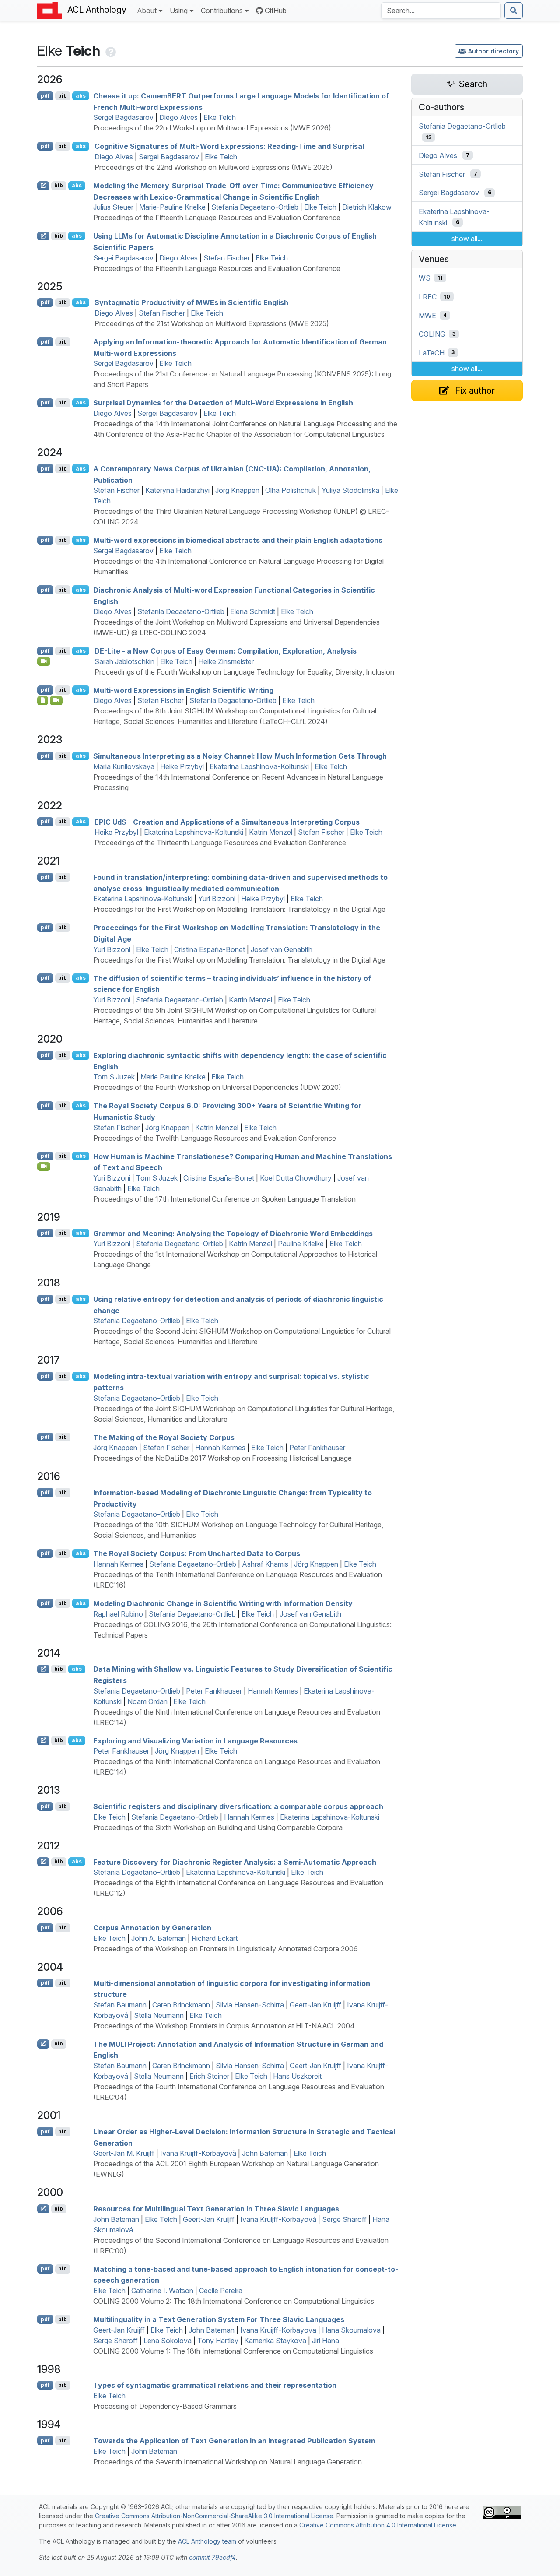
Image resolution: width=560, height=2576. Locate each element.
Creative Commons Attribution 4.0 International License (378, 2525)
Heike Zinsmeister (226, 661)
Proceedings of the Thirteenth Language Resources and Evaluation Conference (220, 843)
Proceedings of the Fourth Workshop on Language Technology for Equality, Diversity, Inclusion (244, 672)
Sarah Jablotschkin (124, 661)
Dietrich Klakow (367, 207)
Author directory (493, 51)
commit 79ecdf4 (212, 2557)
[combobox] (441, 11)
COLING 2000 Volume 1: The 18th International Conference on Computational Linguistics (233, 2351)
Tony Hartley (218, 2341)
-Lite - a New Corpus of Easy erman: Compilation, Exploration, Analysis (226, 651)
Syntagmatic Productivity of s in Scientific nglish (191, 302)
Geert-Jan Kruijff (315, 2005)
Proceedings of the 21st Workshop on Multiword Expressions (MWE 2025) (212, 323)
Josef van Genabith (282, 949)
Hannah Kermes (220, 1448)
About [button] (147, 11)
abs (81, 96)
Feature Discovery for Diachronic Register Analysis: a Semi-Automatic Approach (235, 1862)
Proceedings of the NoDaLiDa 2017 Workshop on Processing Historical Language (222, 1458)
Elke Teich (220, 117)
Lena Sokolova (168, 2341)
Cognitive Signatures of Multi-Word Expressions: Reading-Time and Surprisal (229, 146)
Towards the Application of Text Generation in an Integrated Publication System (234, 2441)
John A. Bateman (159, 1938)
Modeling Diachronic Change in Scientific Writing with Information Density (223, 1603)
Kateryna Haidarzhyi (177, 490)
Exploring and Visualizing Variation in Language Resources (195, 1740)
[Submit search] (514, 11)
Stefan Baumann (120, 2005)
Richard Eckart (215, 1938)
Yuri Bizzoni (217, 899)
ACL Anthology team (207, 2541)
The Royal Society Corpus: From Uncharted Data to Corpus (197, 1553)
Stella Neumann (159, 2015)
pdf (45, 96)
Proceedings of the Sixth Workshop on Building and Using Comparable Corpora (218, 1827)
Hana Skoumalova (351, 2330)
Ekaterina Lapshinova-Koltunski (259, 766)
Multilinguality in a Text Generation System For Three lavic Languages (219, 2319)
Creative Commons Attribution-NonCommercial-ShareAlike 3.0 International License (214, 2516)
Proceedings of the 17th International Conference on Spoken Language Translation (224, 1199)
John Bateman (265, 2153)
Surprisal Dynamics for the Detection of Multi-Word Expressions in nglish (223, 403)
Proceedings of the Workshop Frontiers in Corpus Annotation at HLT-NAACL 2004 (224, 2026)
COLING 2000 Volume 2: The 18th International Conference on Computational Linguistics (234, 2301)
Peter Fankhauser (317, 1448)
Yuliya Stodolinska (350, 490)
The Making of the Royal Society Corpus (164, 1437)
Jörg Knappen (237, 490)
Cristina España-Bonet (210, 949)
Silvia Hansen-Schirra (250, 2005)
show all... (467, 239)
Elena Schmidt (253, 611)
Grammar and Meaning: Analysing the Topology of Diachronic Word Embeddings (233, 1233)
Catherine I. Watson (162, 2291)
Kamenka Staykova (275, 2341)
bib (63, 96)
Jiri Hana (325, 2341)
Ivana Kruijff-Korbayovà (198, 2153)
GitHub (276, 11)
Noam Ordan (147, 1701)
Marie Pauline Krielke (173, 1077)
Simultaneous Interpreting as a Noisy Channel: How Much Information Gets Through (240, 756)
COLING (432, 334)
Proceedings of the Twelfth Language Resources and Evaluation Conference (215, 1138)
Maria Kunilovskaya (124, 766)
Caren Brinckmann (181, 2005)
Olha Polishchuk (290, 490)
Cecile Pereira (221, 2291)
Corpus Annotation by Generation (152, 1928)
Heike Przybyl (182, 766)
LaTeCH (432, 352)
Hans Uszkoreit (297, 2076)
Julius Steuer (113, 207)
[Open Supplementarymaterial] (43, 700)
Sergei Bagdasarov (123, 117)
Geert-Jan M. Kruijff (124, 2153)
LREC (428, 297)
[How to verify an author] (110, 51)
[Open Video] (44, 661)
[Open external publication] (43, 186)
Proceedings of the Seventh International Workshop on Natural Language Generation (227, 2462)
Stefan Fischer (227, 258)
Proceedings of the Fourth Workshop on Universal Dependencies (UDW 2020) (217, 1087)
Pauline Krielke (301, 1244)
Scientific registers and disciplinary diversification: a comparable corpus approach (238, 1806)
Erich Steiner (209, 2076)
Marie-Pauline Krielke (172, 207)
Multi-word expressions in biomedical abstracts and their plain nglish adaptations (238, 540)
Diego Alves (178, 117)
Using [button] (179, 11)
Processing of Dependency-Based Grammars (165, 2406)
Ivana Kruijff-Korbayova (278, 2330)
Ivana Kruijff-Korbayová (278, 2219)
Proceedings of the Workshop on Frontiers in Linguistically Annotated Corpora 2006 (226, 1949)
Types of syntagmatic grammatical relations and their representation (215, 2385)
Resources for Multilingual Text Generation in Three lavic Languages (216, 2209)
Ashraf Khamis (265, 1564)
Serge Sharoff (344, 2219)
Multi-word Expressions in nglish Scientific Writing (183, 690)
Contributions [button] (222, 11)
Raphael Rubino (118, 1614)
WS (425, 278)
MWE (427, 315)
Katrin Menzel (271, 832)
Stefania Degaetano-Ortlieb (255, 207)
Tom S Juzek (114, 1077)
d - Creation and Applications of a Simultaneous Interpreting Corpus (227, 822)
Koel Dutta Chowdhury (296, 1178)
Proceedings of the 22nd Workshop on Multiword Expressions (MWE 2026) (212, 128)
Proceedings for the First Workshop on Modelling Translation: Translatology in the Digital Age (239, 909)
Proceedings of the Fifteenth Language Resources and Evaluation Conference (217, 218)
